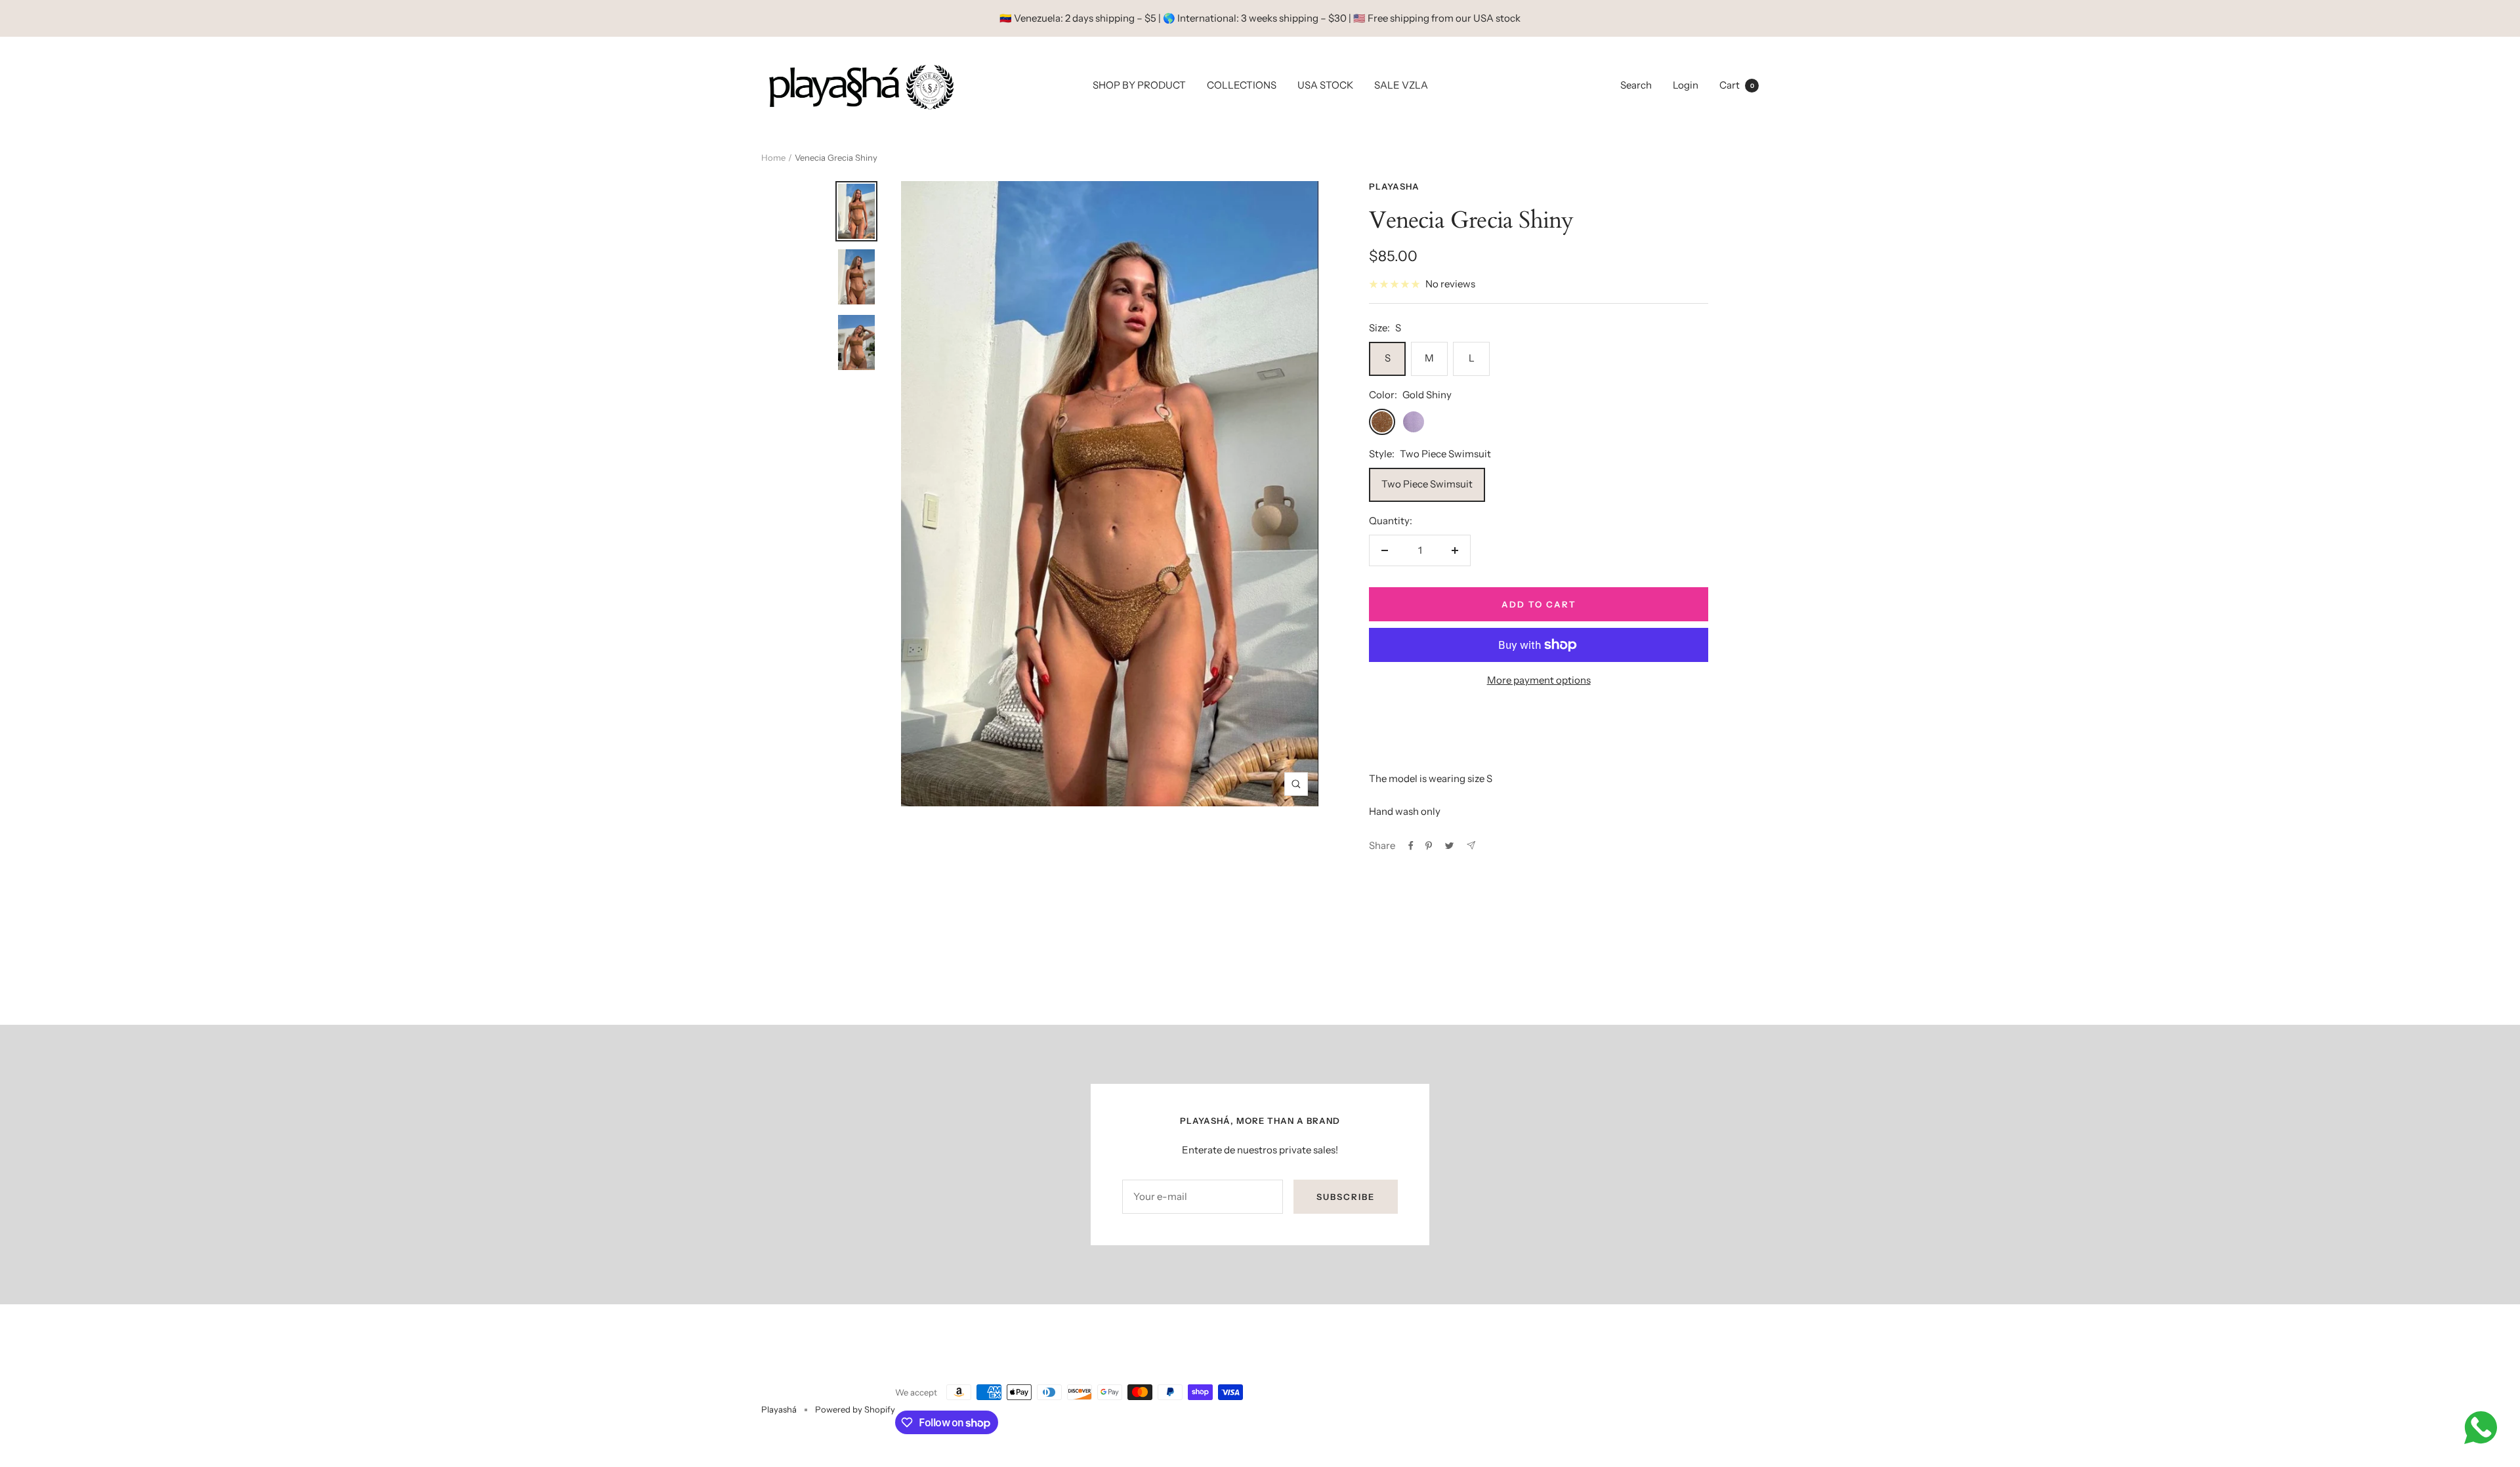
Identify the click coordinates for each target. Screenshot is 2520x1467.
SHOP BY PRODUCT (1139, 85)
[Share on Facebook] (1411, 846)
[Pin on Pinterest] (1429, 846)
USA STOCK (1325, 85)
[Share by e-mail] (1471, 845)
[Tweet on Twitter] (1449, 846)
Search (1636, 85)
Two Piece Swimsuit (1427, 484)
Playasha (1394, 186)
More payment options (1539, 680)
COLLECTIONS (1242, 85)
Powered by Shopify (855, 1409)
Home (773, 157)
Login (1686, 85)
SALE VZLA (1401, 85)
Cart (1737, 85)
